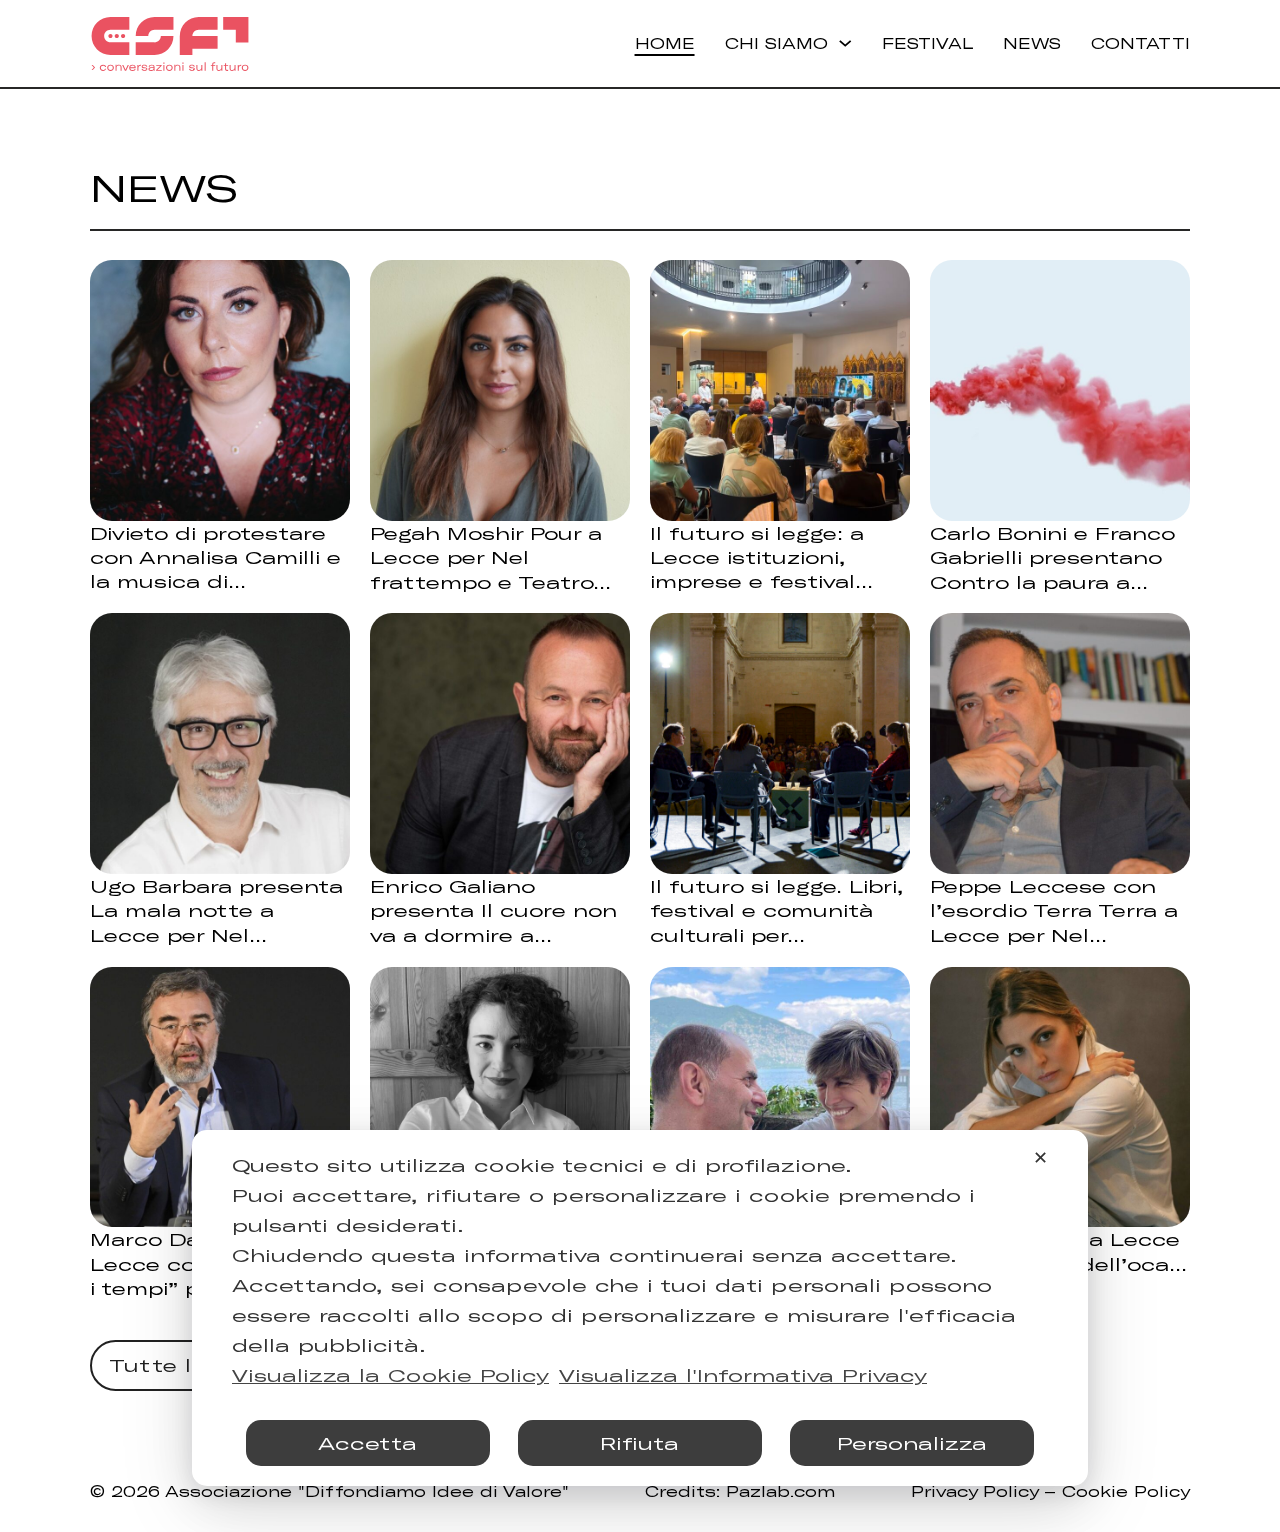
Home (665, 43)
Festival (927, 43)
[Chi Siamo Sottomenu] (845, 43)
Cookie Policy (1126, 1491)
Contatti (1140, 43)
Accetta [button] (367, 1443)
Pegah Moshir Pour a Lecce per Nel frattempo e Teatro (486, 557)
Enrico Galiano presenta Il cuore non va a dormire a (493, 910)
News (1032, 43)
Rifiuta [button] (639, 1443)
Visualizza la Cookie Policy (390, 1375)
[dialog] (640, 1308)
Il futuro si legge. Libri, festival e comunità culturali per (776, 910)
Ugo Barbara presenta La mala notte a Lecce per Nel (216, 910)
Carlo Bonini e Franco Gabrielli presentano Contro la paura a (1052, 557)
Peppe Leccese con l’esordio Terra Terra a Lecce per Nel (1054, 910)
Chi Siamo (776, 43)
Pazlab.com (780, 1491)
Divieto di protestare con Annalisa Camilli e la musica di (215, 557)
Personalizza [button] (912, 1443)
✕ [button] (1040, 1157)
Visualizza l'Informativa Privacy (743, 1375)
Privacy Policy (974, 1491)
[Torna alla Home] (170, 44)
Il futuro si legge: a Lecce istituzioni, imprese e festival (757, 557)
